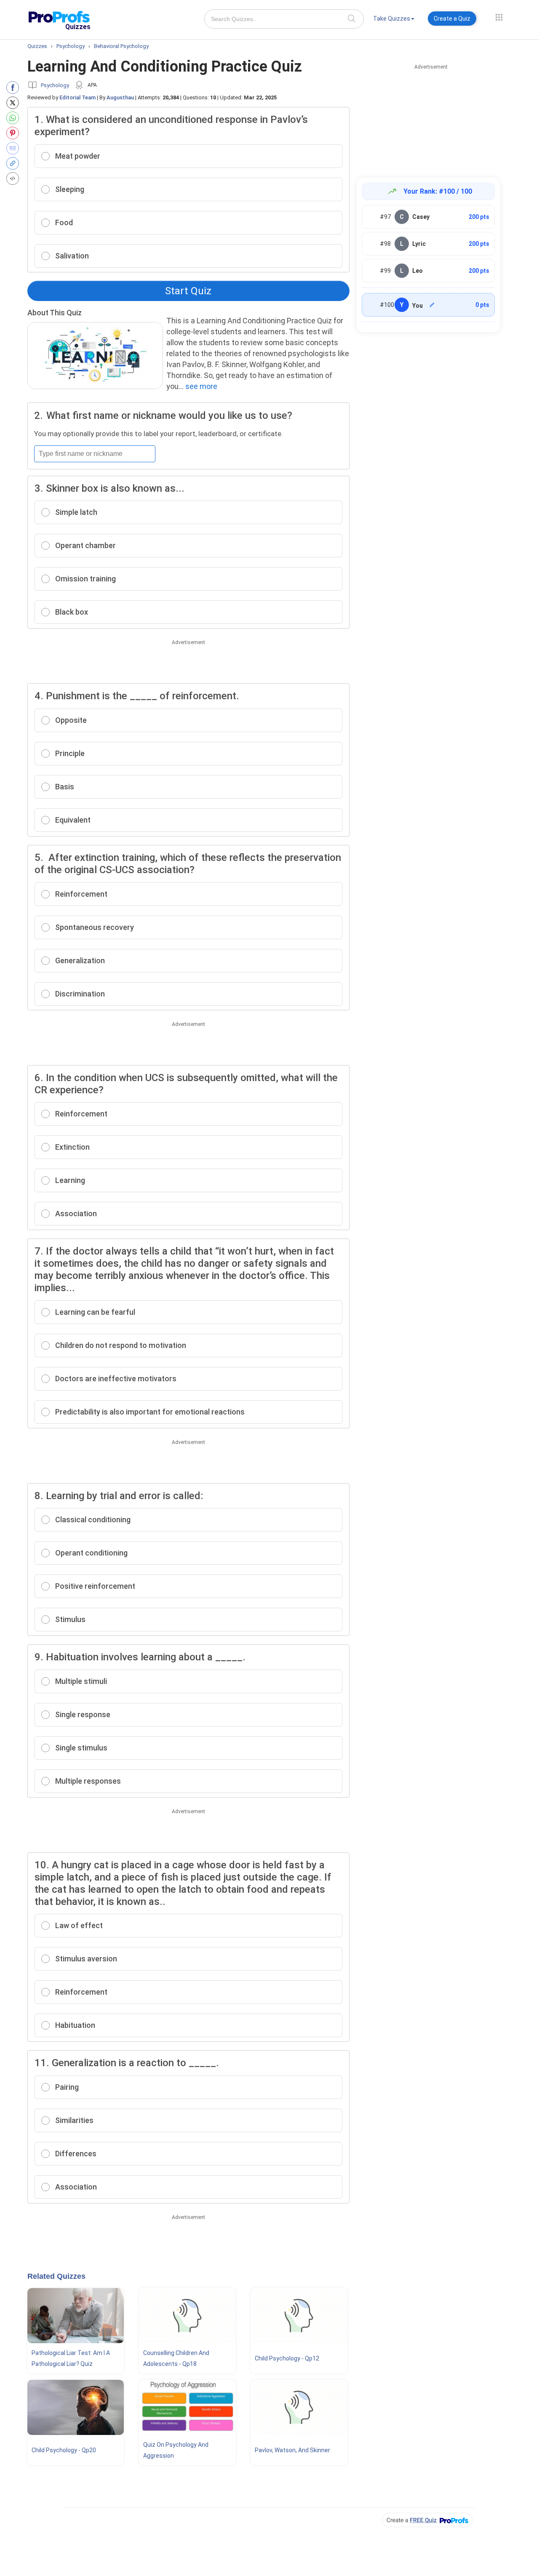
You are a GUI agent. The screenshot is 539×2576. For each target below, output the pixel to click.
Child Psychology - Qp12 (287, 2358)
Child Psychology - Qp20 (64, 2450)
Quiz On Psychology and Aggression (176, 2450)
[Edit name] (432, 305)
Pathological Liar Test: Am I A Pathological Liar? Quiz (71, 2358)
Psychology (55, 85)
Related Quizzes (56, 2276)
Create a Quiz (452, 19)
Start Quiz (188, 291)
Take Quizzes (392, 19)
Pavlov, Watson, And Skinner (292, 2450)
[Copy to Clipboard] (15, 163)
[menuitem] (394, 20)
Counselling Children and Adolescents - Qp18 (176, 2358)
